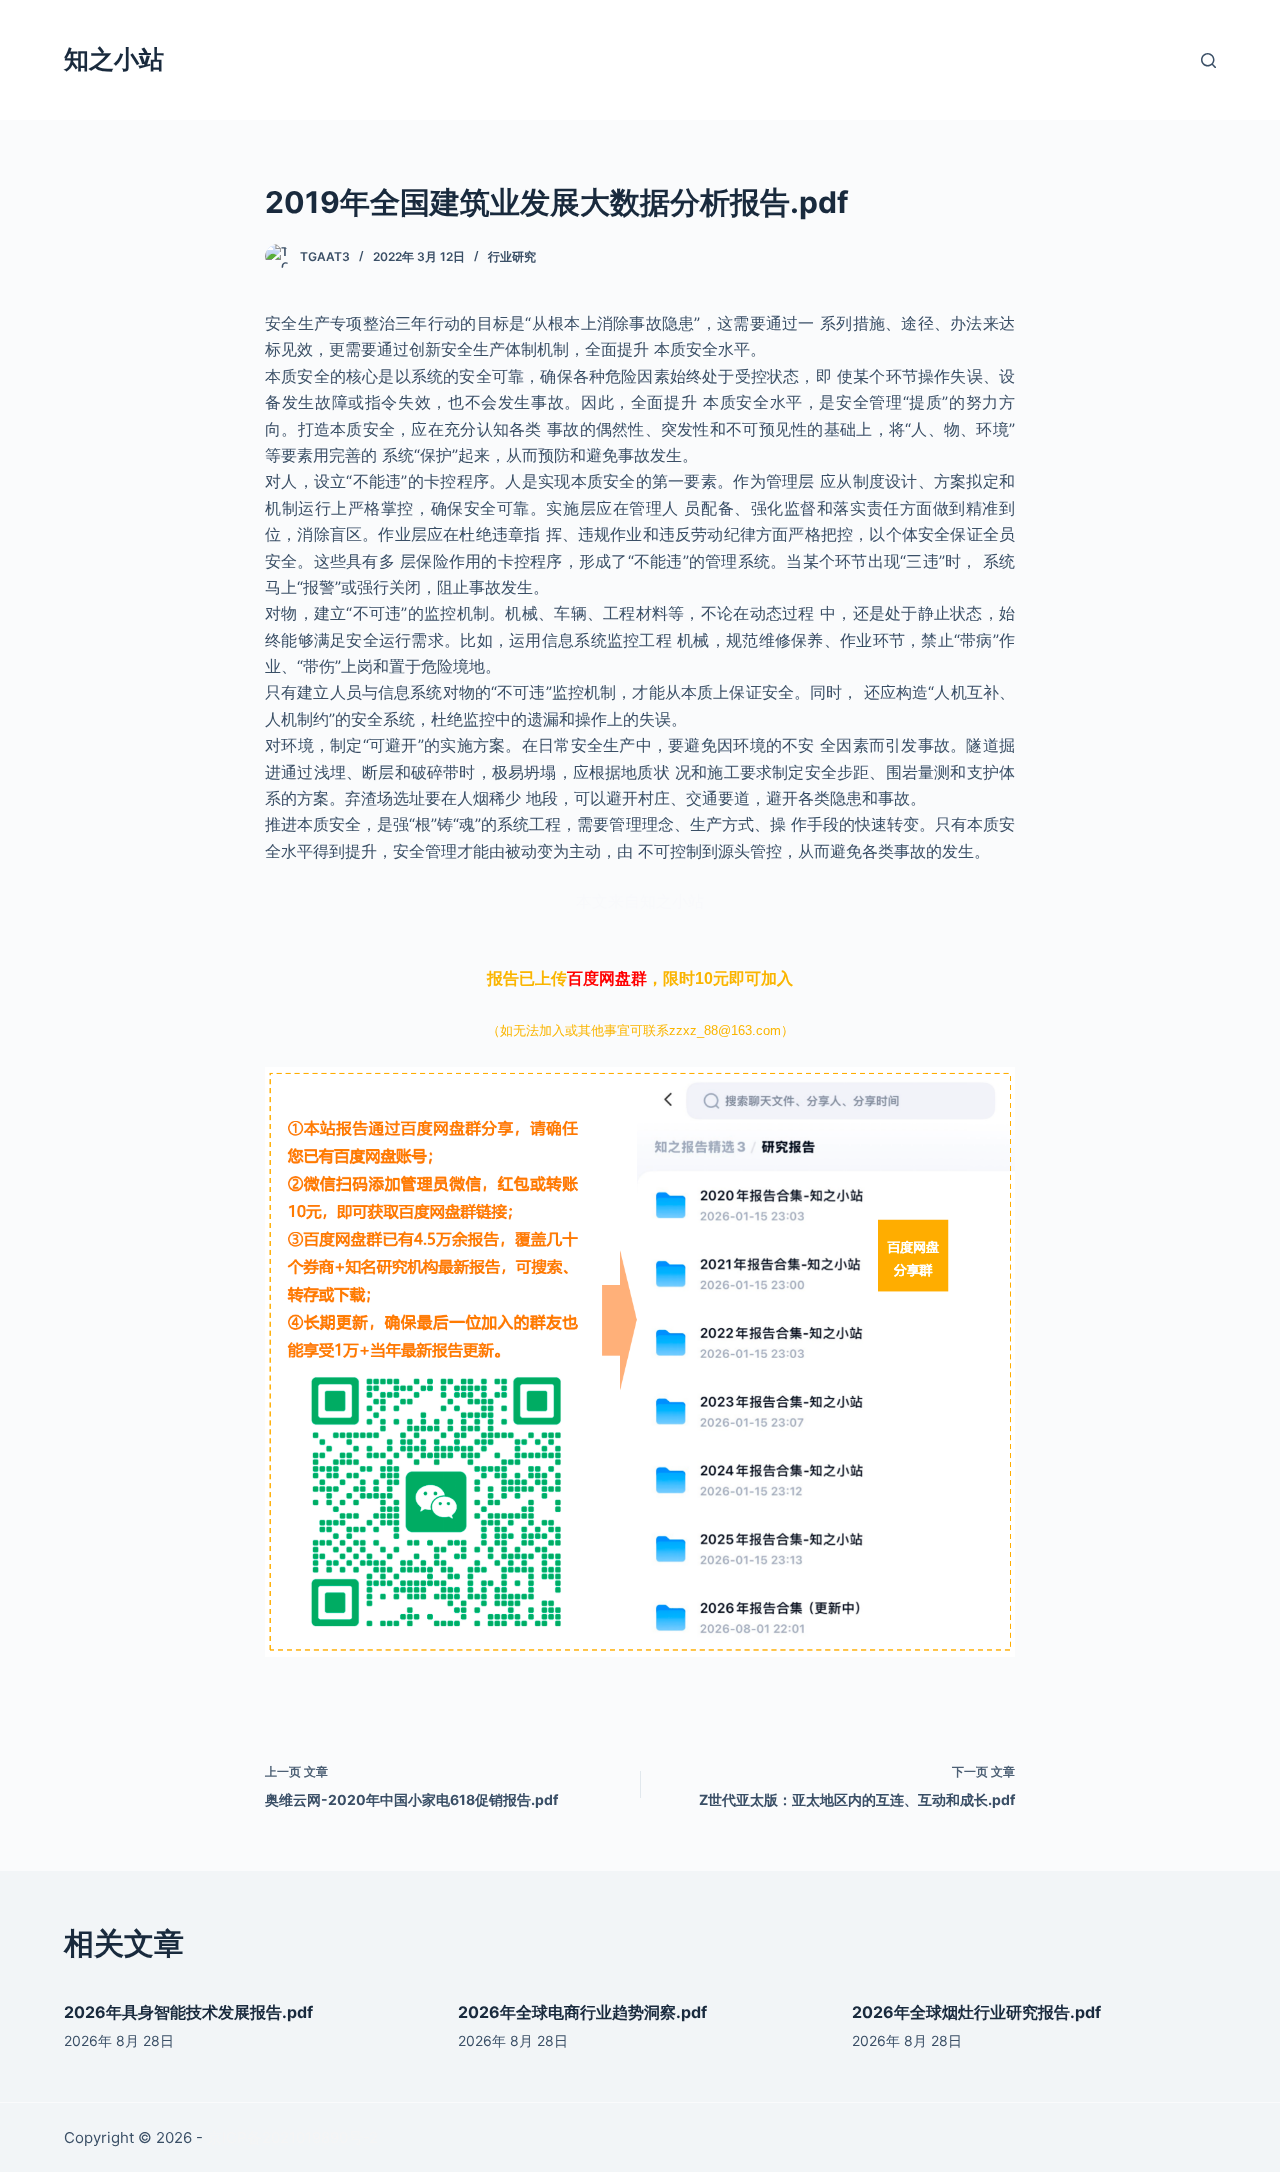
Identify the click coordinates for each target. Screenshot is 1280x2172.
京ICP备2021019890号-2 (292, 2137)
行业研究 (512, 256)
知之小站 (114, 59)
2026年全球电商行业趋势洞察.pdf (582, 2012)
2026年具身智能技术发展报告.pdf (188, 2012)
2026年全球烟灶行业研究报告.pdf (976, 2012)
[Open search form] (1208, 60)
